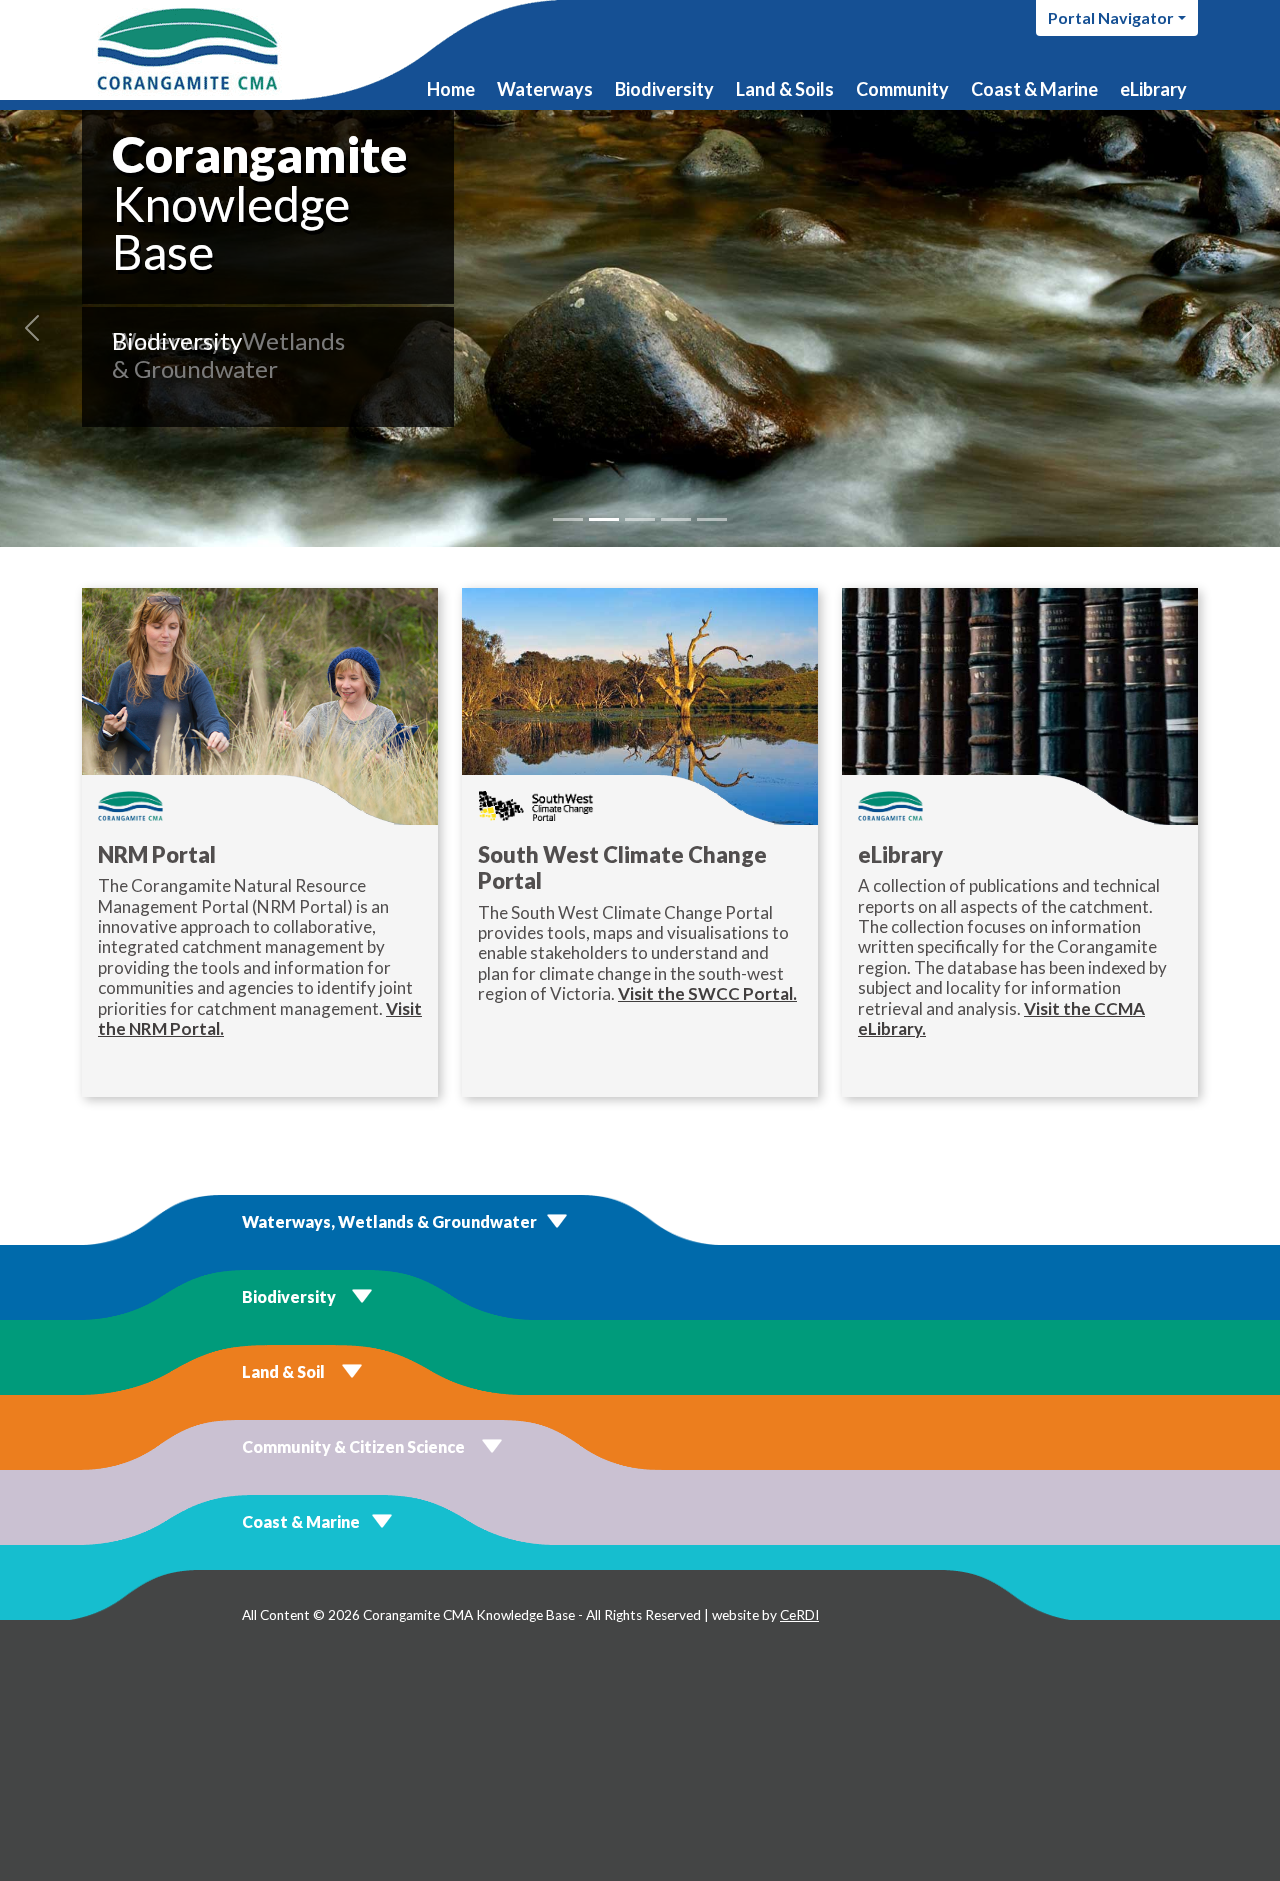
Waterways (545, 89)
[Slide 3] (640, 519)
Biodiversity (664, 89)
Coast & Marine (1034, 89)
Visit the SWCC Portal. (707, 993)
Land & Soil (283, 1371)
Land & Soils (785, 89)
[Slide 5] (712, 519)
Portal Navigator (1111, 17)
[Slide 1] (568, 519)
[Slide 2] (604, 519)
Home (451, 89)
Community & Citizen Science (353, 1446)
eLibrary (1153, 89)
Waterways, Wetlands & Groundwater (389, 1221)
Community (902, 89)
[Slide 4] (676, 519)
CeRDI (799, 1615)
